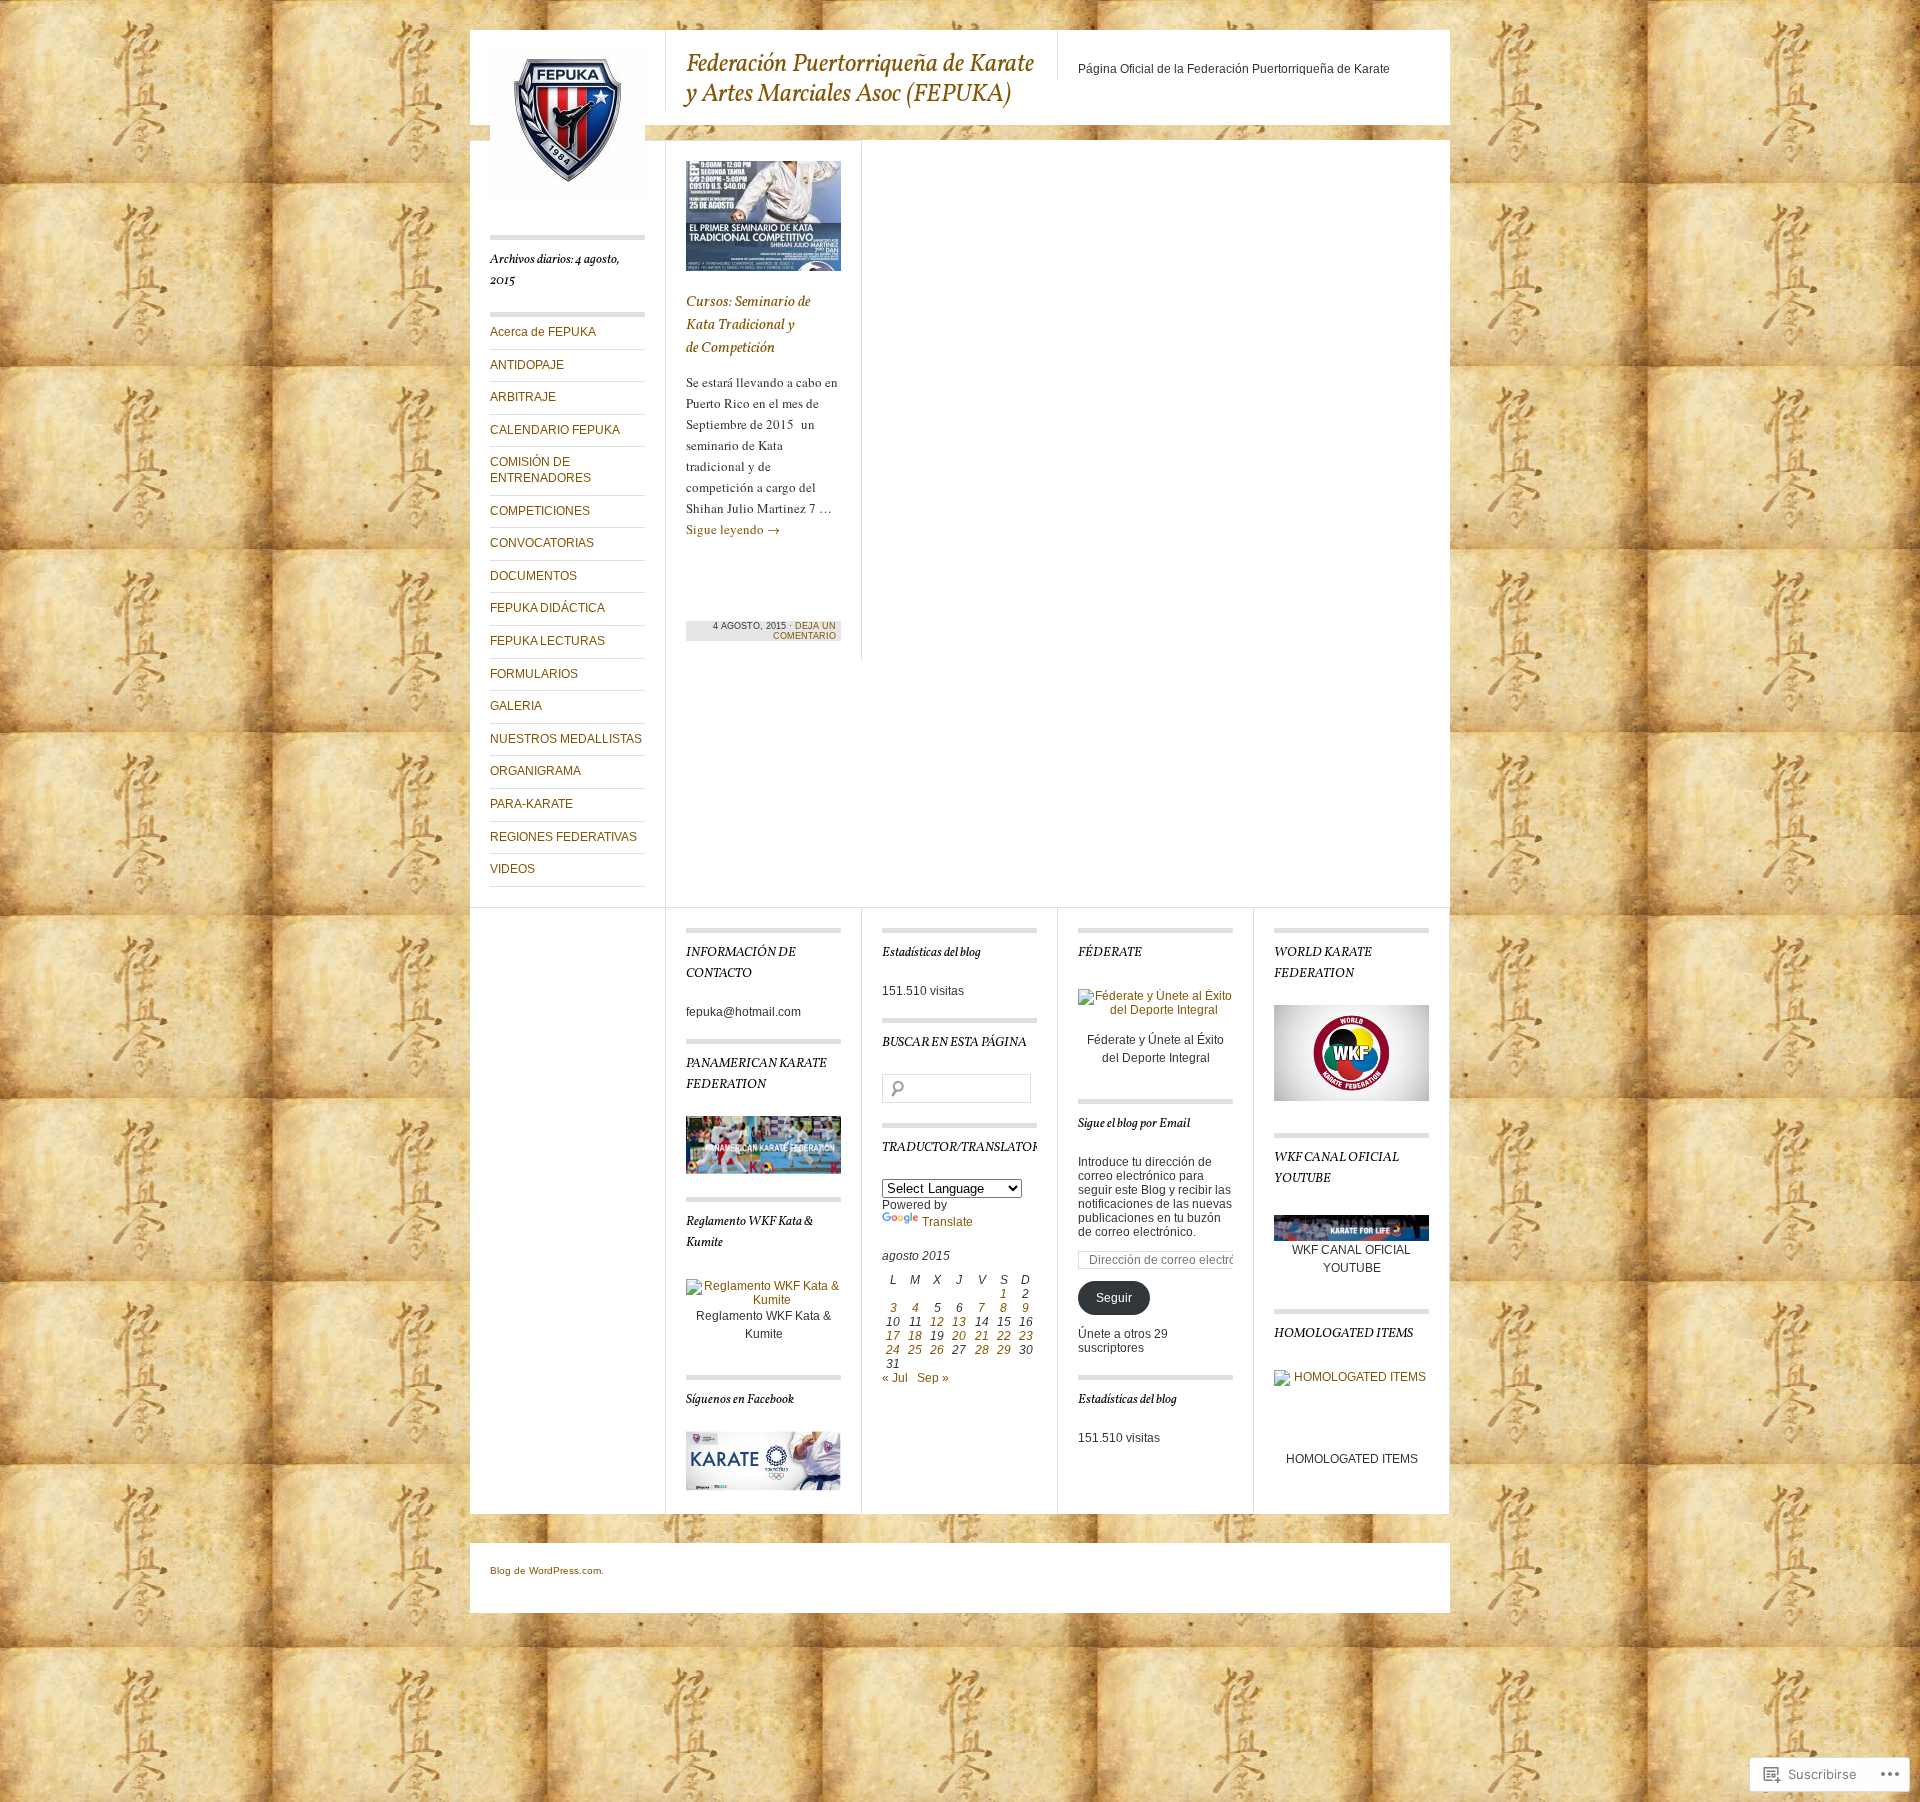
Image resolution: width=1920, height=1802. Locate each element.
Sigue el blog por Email (1134, 1124)
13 (959, 1322)
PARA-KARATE (531, 804)
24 (893, 1350)
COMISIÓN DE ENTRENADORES (540, 470)
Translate (947, 1222)
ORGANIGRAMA (535, 771)
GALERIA (516, 706)
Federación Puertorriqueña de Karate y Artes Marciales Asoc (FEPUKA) (860, 79)
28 (982, 1350)
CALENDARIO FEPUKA (555, 430)
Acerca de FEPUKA (543, 332)
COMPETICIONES (540, 511)
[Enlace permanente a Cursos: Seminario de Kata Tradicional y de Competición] (763, 225)
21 (982, 1336)
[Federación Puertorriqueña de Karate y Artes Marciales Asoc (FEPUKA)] (567, 196)
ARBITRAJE (523, 397)
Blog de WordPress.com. (547, 1570)
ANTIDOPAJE (527, 365)
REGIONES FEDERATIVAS (563, 837)
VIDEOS (512, 869)
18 (915, 1336)
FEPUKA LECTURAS (547, 641)
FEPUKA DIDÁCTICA (547, 608)
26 (937, 1350)
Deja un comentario (804, 631)
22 (1004, 1336)
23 (1026, 1336)
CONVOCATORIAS (542, 543)
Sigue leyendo (733, 529)
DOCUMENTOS (533, 576)
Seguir (1114, 1298)
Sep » (933, 1378)
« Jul (895, 1378)
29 (1004, 1350)
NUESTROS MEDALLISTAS (566, 739)
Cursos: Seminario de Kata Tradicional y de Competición (748, 325)
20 (959, 1336)
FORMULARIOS (534, 674)
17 (893, 1336)
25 (915, 1350)
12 (937, 1322)
